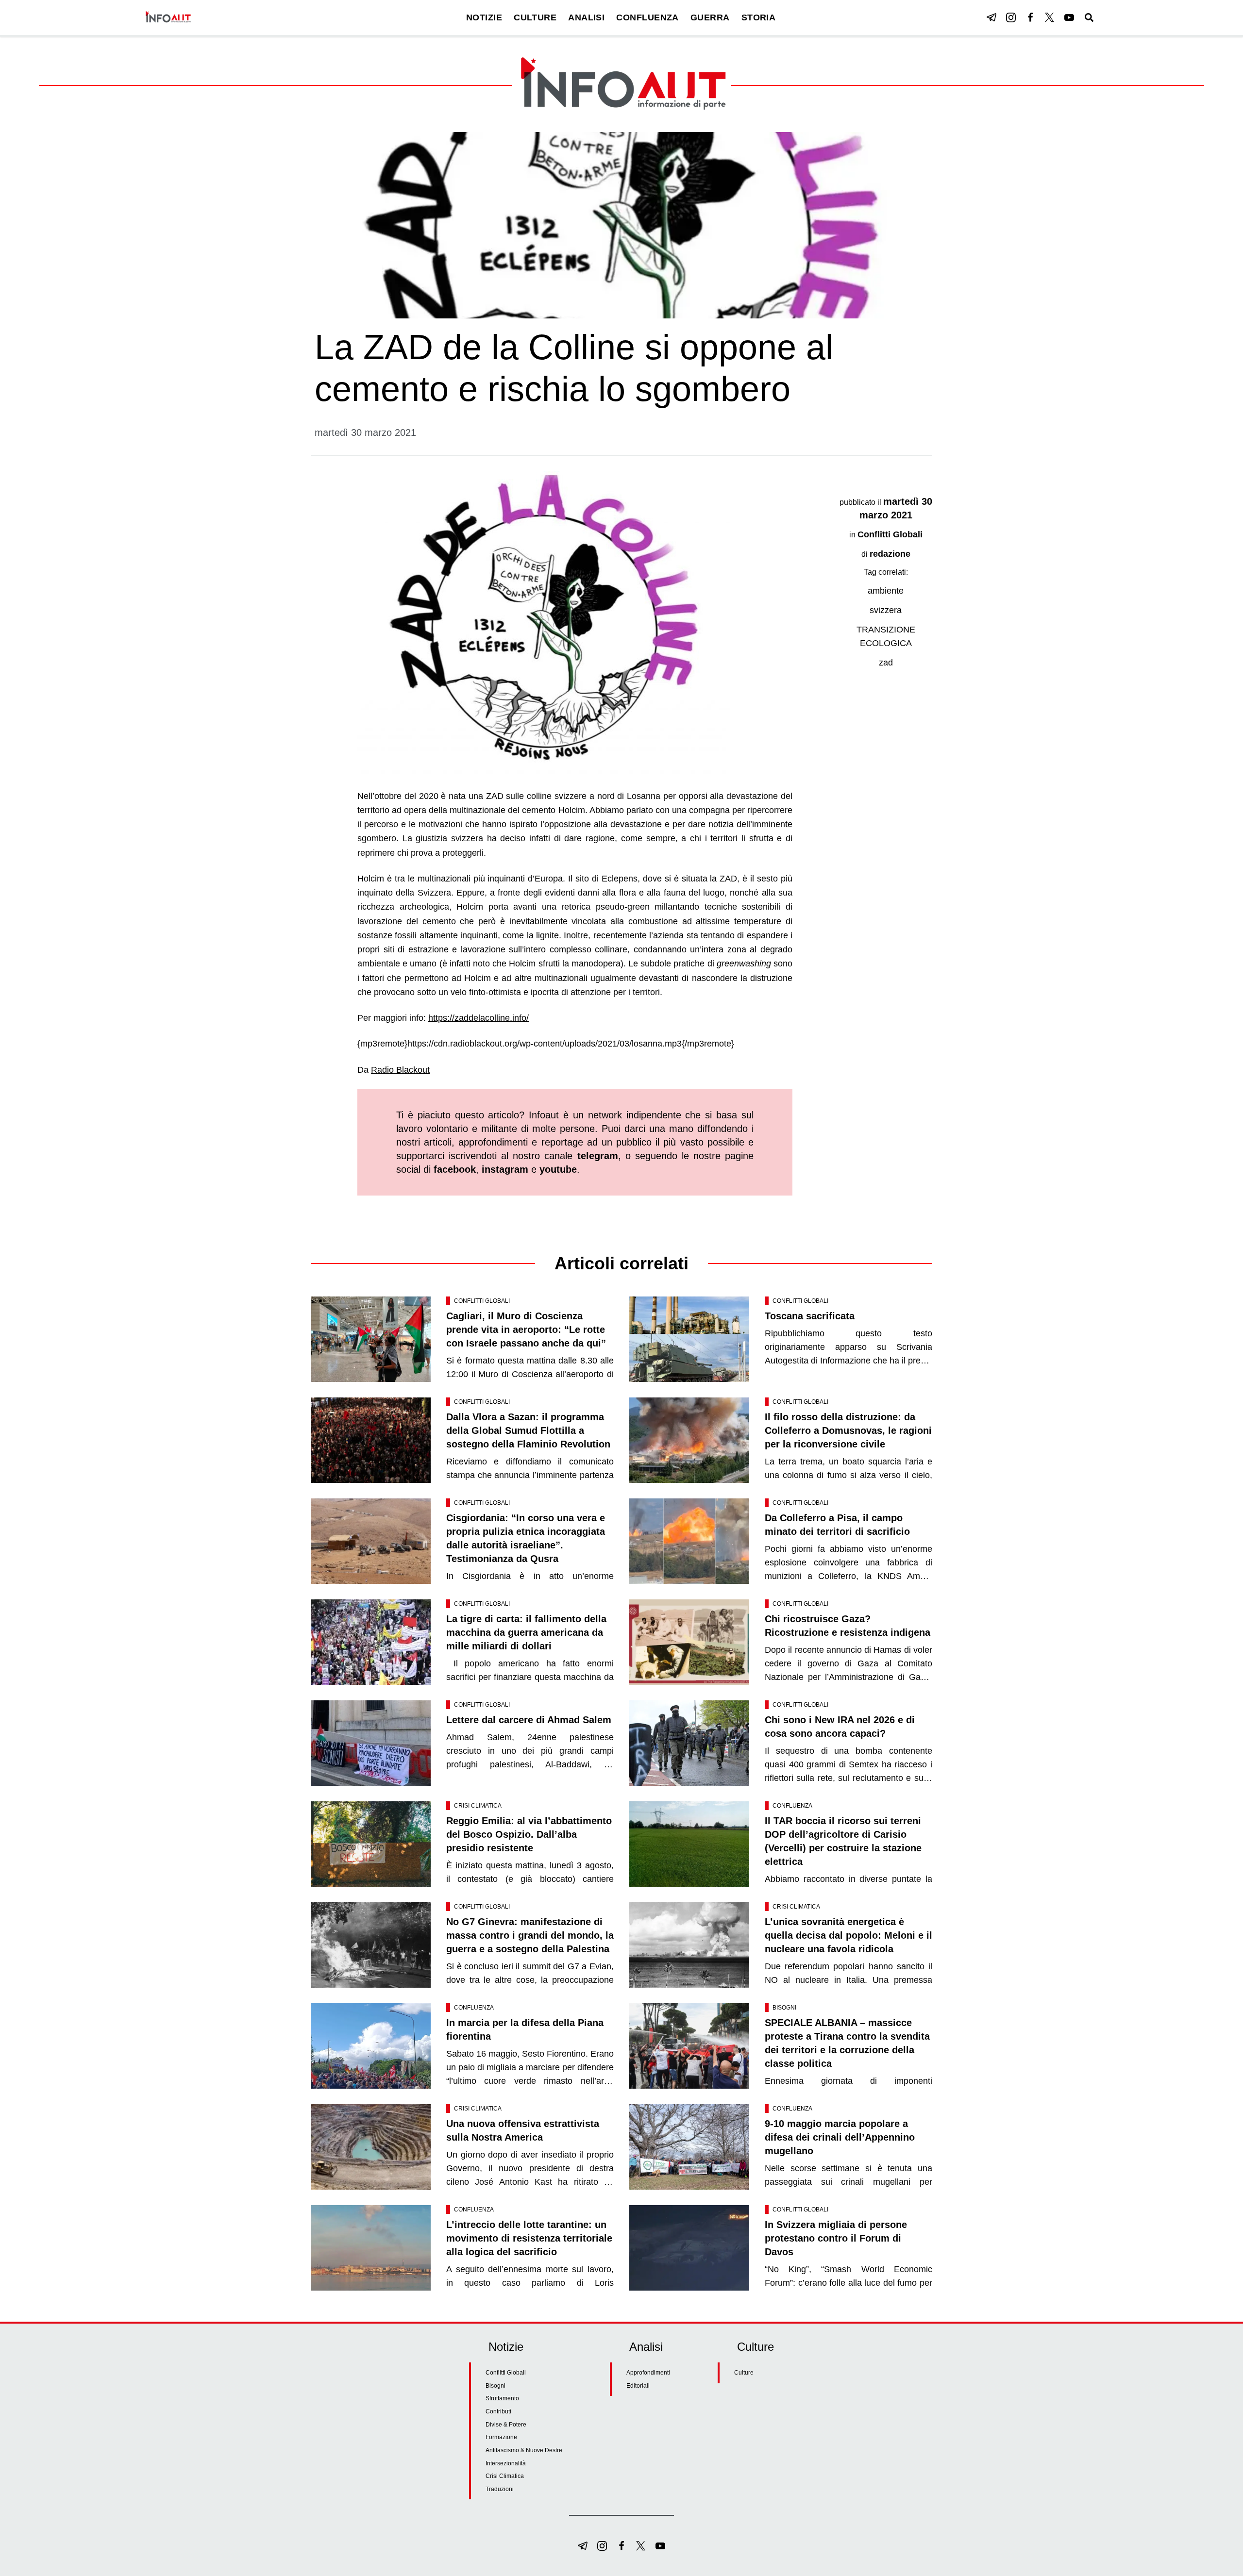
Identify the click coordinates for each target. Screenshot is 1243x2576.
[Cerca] (1089, 17)
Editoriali (638, 2386)
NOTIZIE (484, 17)
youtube (558, 1169)
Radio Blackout (400, 1070)
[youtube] (1069, 17)
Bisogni (784, 2008)
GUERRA (710, 17)
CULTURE (535, 17)
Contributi (498, 2411)
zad (886, 663)
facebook (455, 1169)
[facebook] (1030, 17)
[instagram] (1011, 17)
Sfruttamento (502, 2398)
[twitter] (1050, 17)
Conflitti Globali (890, 534)
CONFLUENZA (647, 17)
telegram (598, 1156)
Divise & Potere (506, 2425)
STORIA (759, 17)
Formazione (501, 2437)
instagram (505, 1169)
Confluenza (792, 1806)
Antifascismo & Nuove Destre (524, 2450)
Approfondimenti (648, 2373)
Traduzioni (500, 2489)
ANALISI (586, 17)
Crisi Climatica (478, 1806)
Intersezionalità (506, 2463)
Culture (744, 2373)
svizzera (886, 610)
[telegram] (991, 17)
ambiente (886, 591)
